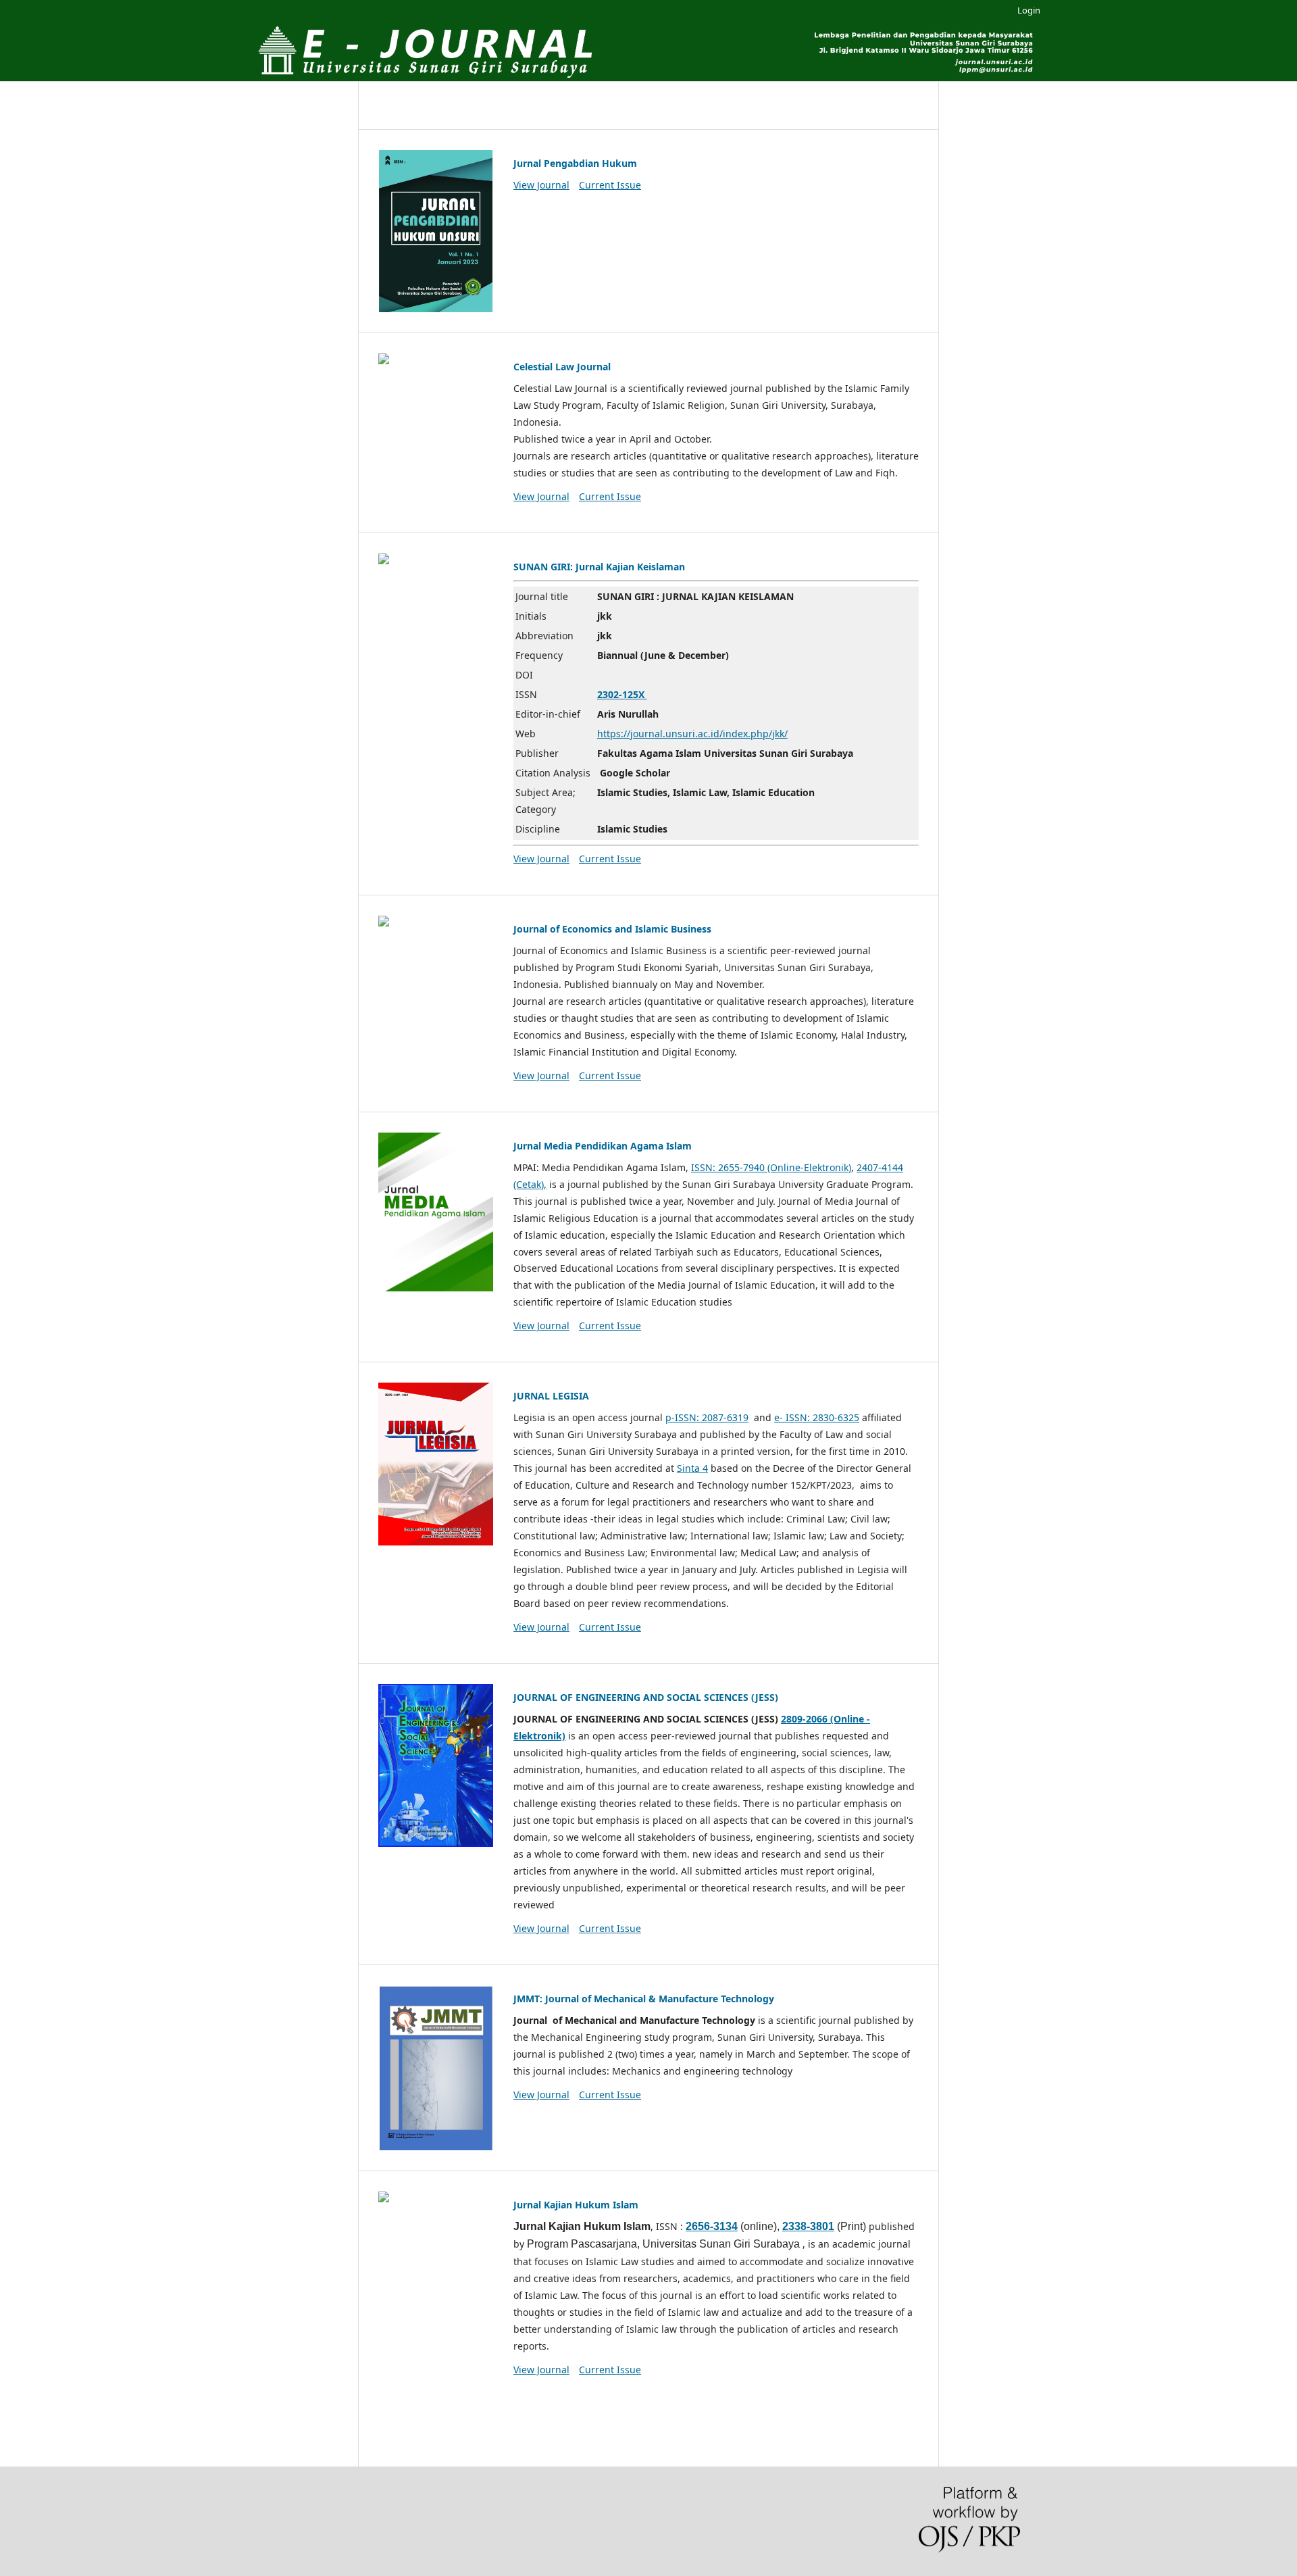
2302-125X (622, 694)
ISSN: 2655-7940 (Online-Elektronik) (771, 1167)
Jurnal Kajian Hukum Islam (576, 2205)
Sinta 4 (692, 1468)
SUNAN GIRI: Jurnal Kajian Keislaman (599, 567)
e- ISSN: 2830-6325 (817, 1417)
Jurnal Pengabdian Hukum (575, 163)
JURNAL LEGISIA (551, 1396)
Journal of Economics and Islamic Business (612, 929)
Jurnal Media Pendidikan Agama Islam (603, 1146)
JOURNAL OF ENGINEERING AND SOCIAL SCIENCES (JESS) (646, 1697)
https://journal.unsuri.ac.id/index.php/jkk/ (692, 734)
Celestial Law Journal (562, 367)
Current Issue (610, 185)
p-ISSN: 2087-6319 (707, 1417)
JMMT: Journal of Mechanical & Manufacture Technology (644, 1999)
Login (1029, 10)
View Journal (541, 185)
